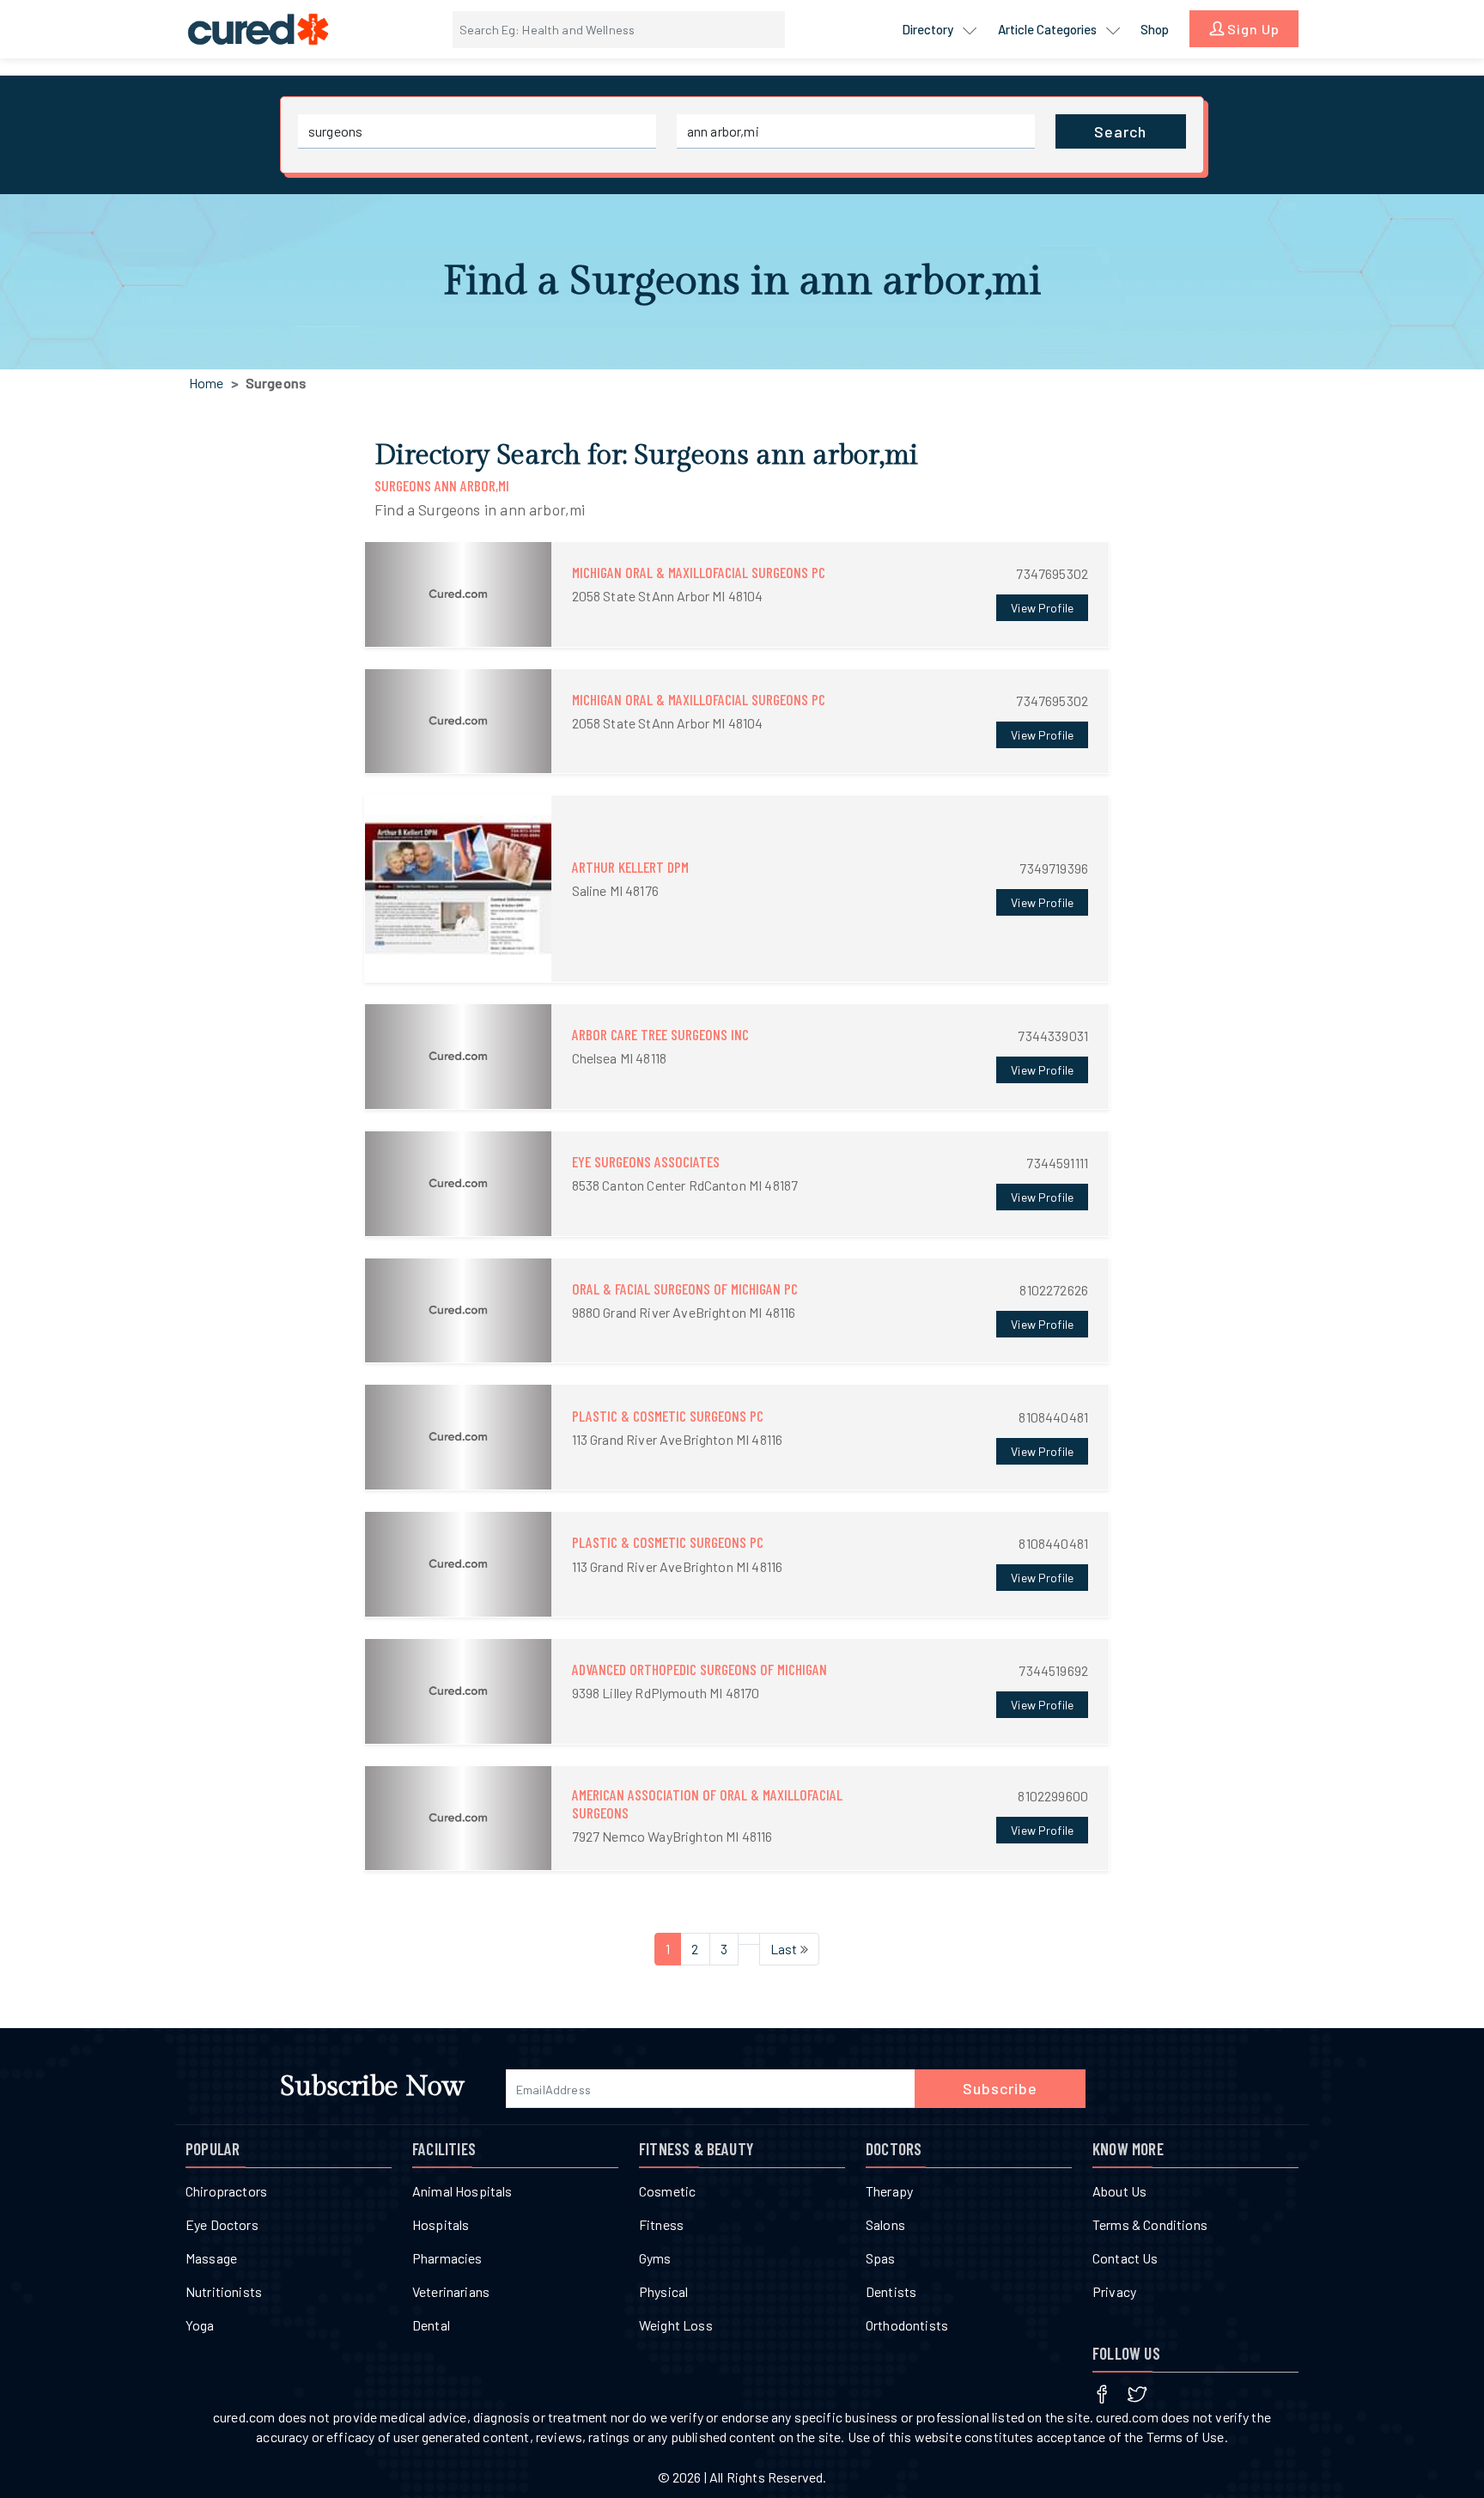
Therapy (889, 2191)
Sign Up (1252, 29)
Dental (431, 2325)
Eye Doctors (222, 2224)
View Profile (1042, 608)
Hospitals (441, 2224)
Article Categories (1049, 29)
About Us (1119, 2191)
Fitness (661, 2224)
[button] (737, 594)
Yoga (200, 2325)
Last (785, 1949)
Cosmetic (667, 2191)
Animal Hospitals (462, 2191)
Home (207, 383)
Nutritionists (224, 2291)
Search (1120, 131)
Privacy (1114, 2291)
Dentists (891, 2291)
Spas (881, 2258)
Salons (885, 2224)
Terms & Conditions (1150, 2224)
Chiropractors (226, 2191)
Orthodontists (907, 2325)
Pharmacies (447, 2258)
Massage (211, 2258)
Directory (929, 29)
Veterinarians (451, 2291)
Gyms (655, 2258)
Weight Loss (676, 2325)
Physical (663, 2291)
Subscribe (1000, 2088)
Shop (1155, 29)
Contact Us (1125, 2258)
